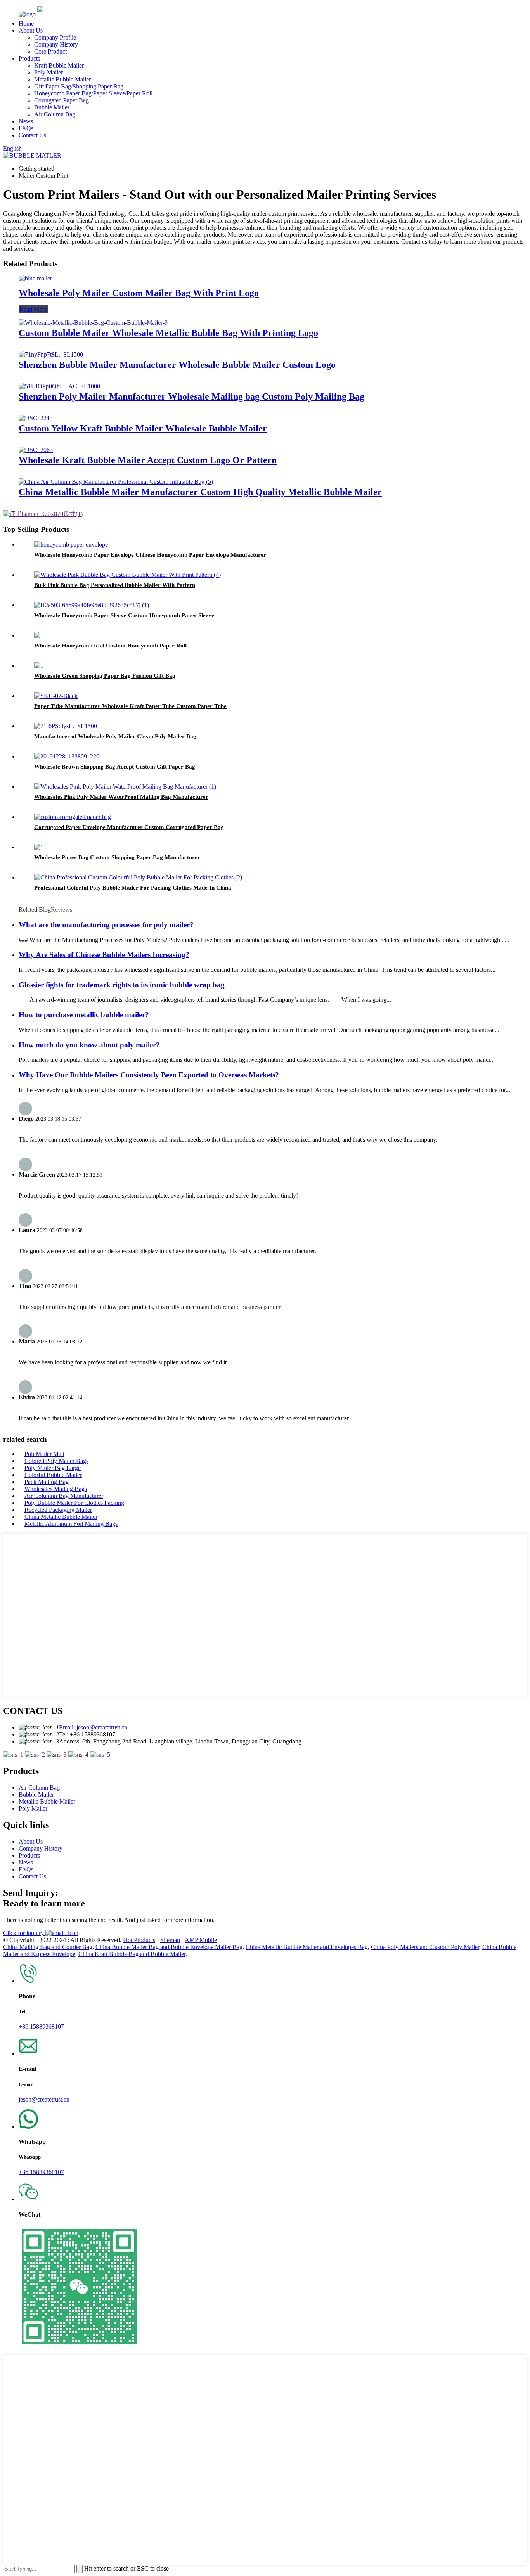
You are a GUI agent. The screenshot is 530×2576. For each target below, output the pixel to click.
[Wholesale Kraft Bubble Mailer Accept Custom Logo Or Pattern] (36, 450)
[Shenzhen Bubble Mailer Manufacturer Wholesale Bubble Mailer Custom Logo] (52, 354)
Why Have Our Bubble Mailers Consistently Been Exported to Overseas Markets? (149, 1075)
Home (26, 23)
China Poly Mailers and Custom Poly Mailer (425, 1947)
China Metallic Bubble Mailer (61, 1517)
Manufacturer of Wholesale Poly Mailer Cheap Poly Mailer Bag (115, 736)
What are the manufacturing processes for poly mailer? (106, 925)
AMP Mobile (201, 1940)
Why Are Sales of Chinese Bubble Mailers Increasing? (104, 955)
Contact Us (32, 135)
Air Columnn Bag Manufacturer (64, 1496)
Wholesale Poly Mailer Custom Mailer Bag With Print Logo (139, 293)
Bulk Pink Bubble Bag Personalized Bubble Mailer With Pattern (115, 585)
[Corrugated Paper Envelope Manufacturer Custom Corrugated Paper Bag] (73, 817)
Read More (33, 309)
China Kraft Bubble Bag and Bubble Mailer (132, 1954)
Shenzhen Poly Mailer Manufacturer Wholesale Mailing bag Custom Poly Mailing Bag (191, 396)
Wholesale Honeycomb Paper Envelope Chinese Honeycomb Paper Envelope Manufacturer (150, 555)
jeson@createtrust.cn (44, 2099)
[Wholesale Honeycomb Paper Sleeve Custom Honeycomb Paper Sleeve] (92, 605)
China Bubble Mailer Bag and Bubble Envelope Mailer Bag (169, 1947)
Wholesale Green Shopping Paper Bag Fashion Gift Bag (105, 676)
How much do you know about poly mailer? (89, 1045)
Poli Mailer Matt (44, 1454)
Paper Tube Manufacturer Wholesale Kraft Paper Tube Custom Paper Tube (130, 706)
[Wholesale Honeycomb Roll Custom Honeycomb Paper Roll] (39, 635)
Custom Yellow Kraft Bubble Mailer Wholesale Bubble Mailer (143, 428)
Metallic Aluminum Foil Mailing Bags (71, 1524)
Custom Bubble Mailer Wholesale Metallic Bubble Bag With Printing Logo (168, 333)
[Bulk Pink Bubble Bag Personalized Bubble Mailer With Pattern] (127, 575)
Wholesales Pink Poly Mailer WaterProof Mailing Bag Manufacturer (121, 797)
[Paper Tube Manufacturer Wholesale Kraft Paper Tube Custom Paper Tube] (56, 696)
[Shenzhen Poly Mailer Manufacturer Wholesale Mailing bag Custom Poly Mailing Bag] (61, 386)
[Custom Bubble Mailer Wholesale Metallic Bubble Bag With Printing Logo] (93, 323)
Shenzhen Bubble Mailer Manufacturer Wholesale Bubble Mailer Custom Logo (177, 365)
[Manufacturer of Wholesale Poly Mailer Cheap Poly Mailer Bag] (67, 726)
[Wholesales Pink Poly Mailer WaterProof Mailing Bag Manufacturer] (125, 787)
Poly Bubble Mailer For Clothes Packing (74, 1503)
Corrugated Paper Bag (61, 100)
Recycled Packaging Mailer (58, 1510)
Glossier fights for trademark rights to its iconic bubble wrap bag (122, 985)
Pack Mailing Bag (47, 1482)
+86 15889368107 (41, 2026)
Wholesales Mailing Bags (56, 1489)
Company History (56, 44)
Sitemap (170, 1940)
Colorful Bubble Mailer (53, 1475)
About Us (31, 30)
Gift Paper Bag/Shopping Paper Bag (79, 86)
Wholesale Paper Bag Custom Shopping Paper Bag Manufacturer (117, 857)
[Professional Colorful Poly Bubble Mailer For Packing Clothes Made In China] (138, 877)
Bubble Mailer (52, 107)
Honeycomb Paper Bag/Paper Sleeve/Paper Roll (93, 93)
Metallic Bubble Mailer (62, 79)
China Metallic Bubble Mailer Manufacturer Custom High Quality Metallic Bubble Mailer (200, 492)
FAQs (26, 128)
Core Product (50, 51)
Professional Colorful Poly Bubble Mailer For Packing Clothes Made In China (133, 888)
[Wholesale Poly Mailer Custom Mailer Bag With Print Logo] (35, 278)
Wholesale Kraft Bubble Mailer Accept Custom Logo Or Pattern (148, 460)
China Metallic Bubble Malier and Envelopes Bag (307, 1947)
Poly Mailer (48, 72)
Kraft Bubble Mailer (59, 65)
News (26, 121)
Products (29, 58)
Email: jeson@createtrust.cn (93, 1727)
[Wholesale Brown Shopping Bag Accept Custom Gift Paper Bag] (67, 756)
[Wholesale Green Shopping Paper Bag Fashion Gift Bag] (39, 666)
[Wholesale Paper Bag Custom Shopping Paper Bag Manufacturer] (39, 847)
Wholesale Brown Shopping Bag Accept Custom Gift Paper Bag (115, 767)
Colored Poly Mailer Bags (56, 1461)
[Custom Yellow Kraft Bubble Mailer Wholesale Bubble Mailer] (36, 418)
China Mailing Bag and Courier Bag (48, 1947)
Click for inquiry (24, 1933)
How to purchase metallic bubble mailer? (84, 1015)
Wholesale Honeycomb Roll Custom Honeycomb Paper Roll (110, 646)
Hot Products (139, 1940)
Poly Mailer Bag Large (53, 1468)
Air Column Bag (55, 114)
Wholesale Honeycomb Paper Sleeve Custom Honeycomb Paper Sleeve (124, 615)
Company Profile (55, 37)
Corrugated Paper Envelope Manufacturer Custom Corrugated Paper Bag (129, 827)
